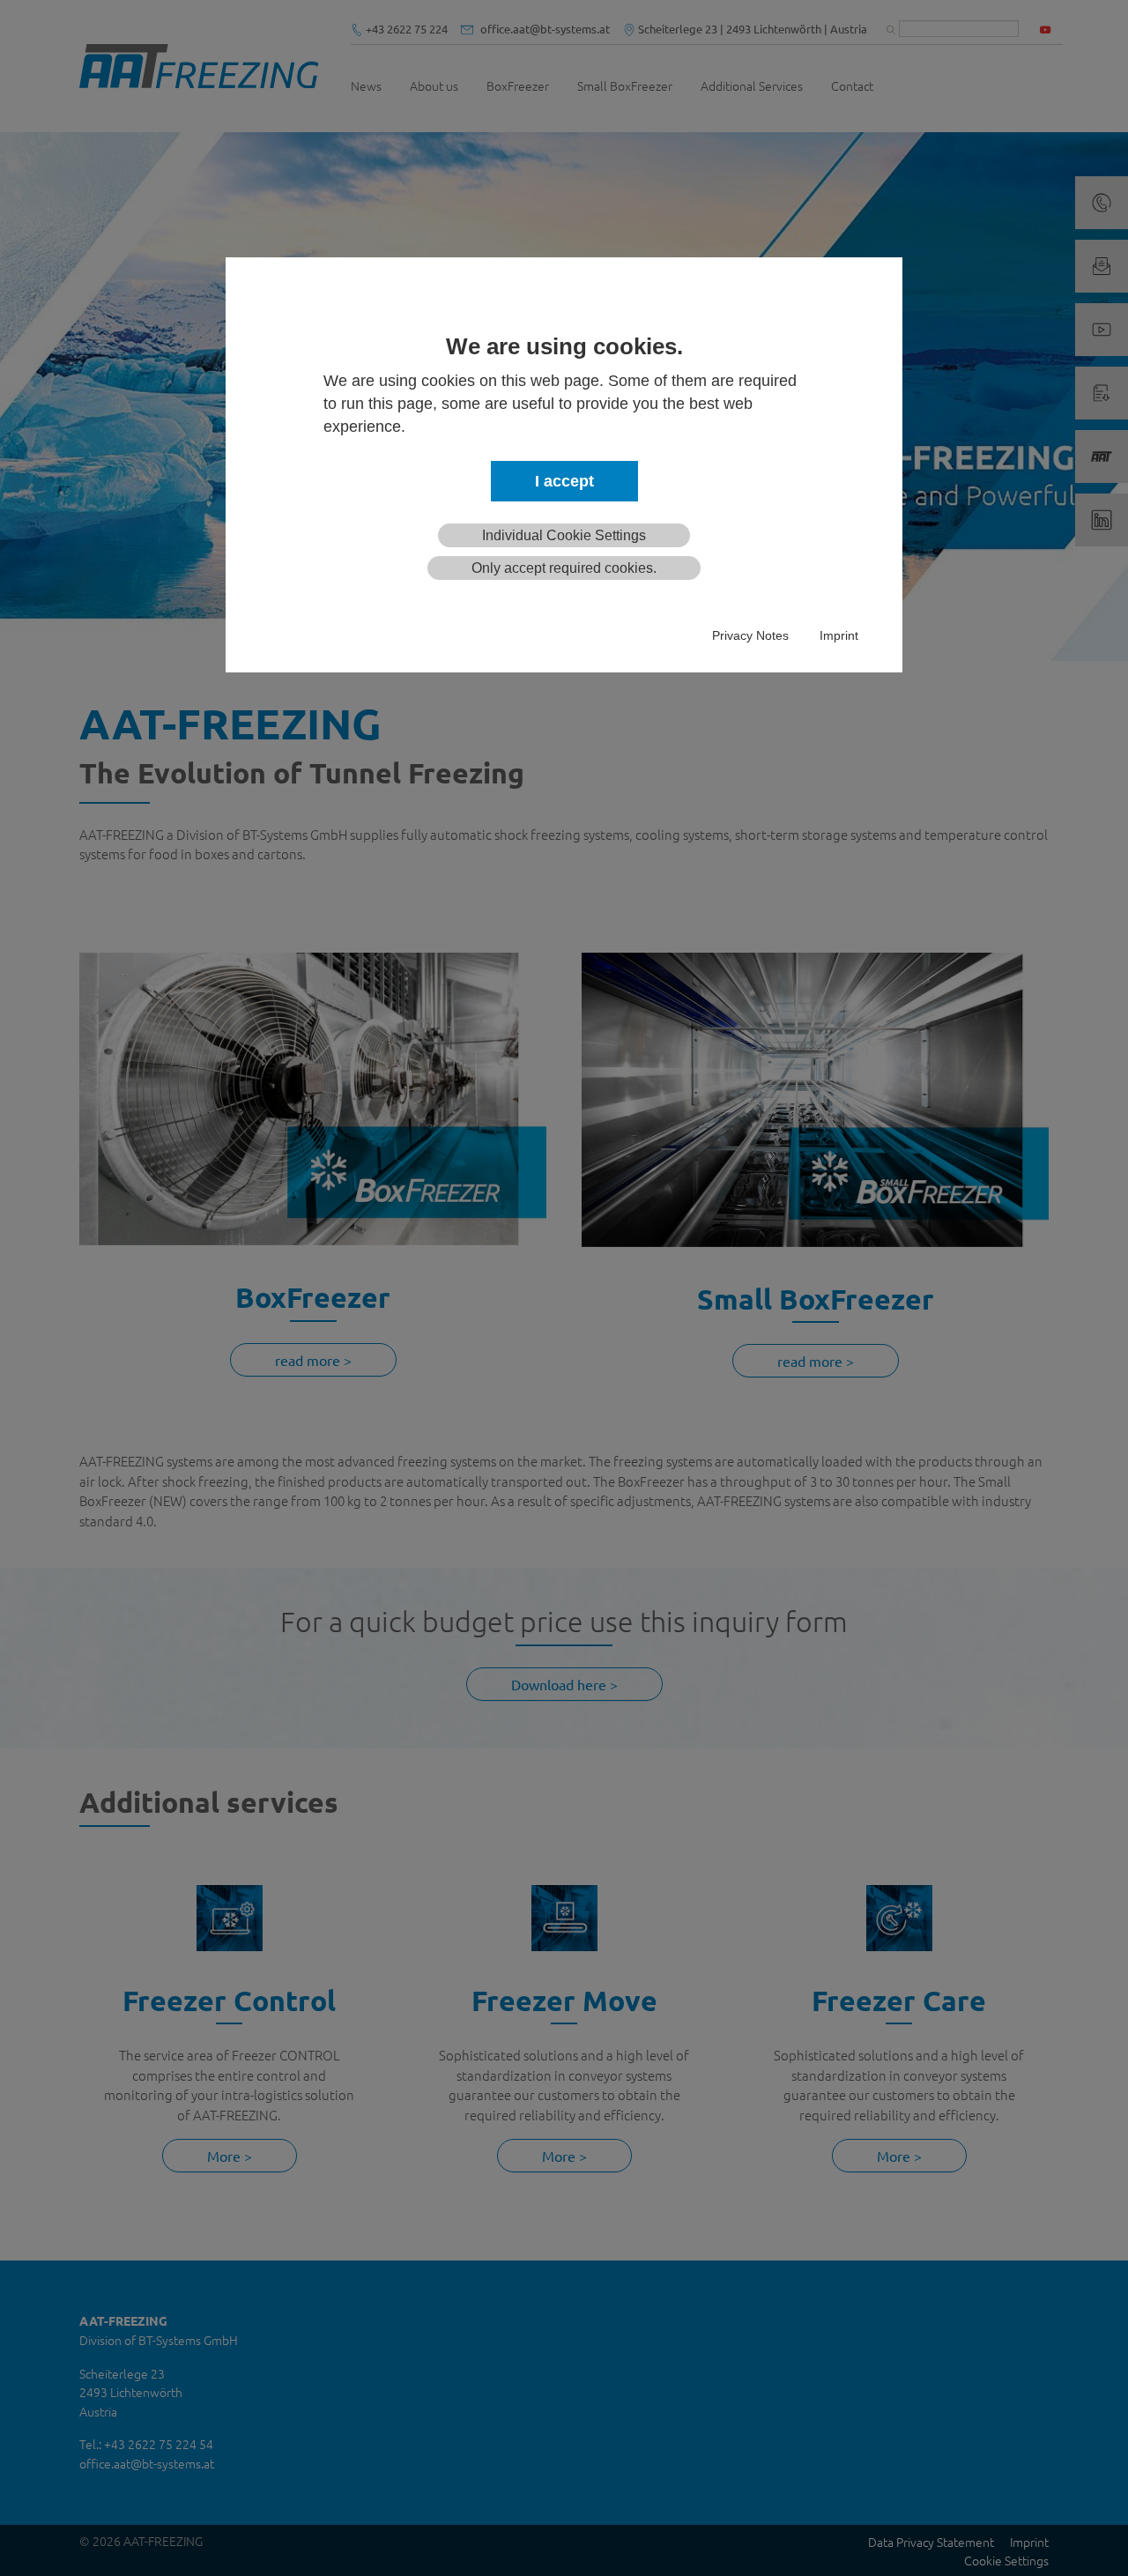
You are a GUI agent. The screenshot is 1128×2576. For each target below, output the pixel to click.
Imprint (839, 635)
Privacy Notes (750, 635)
